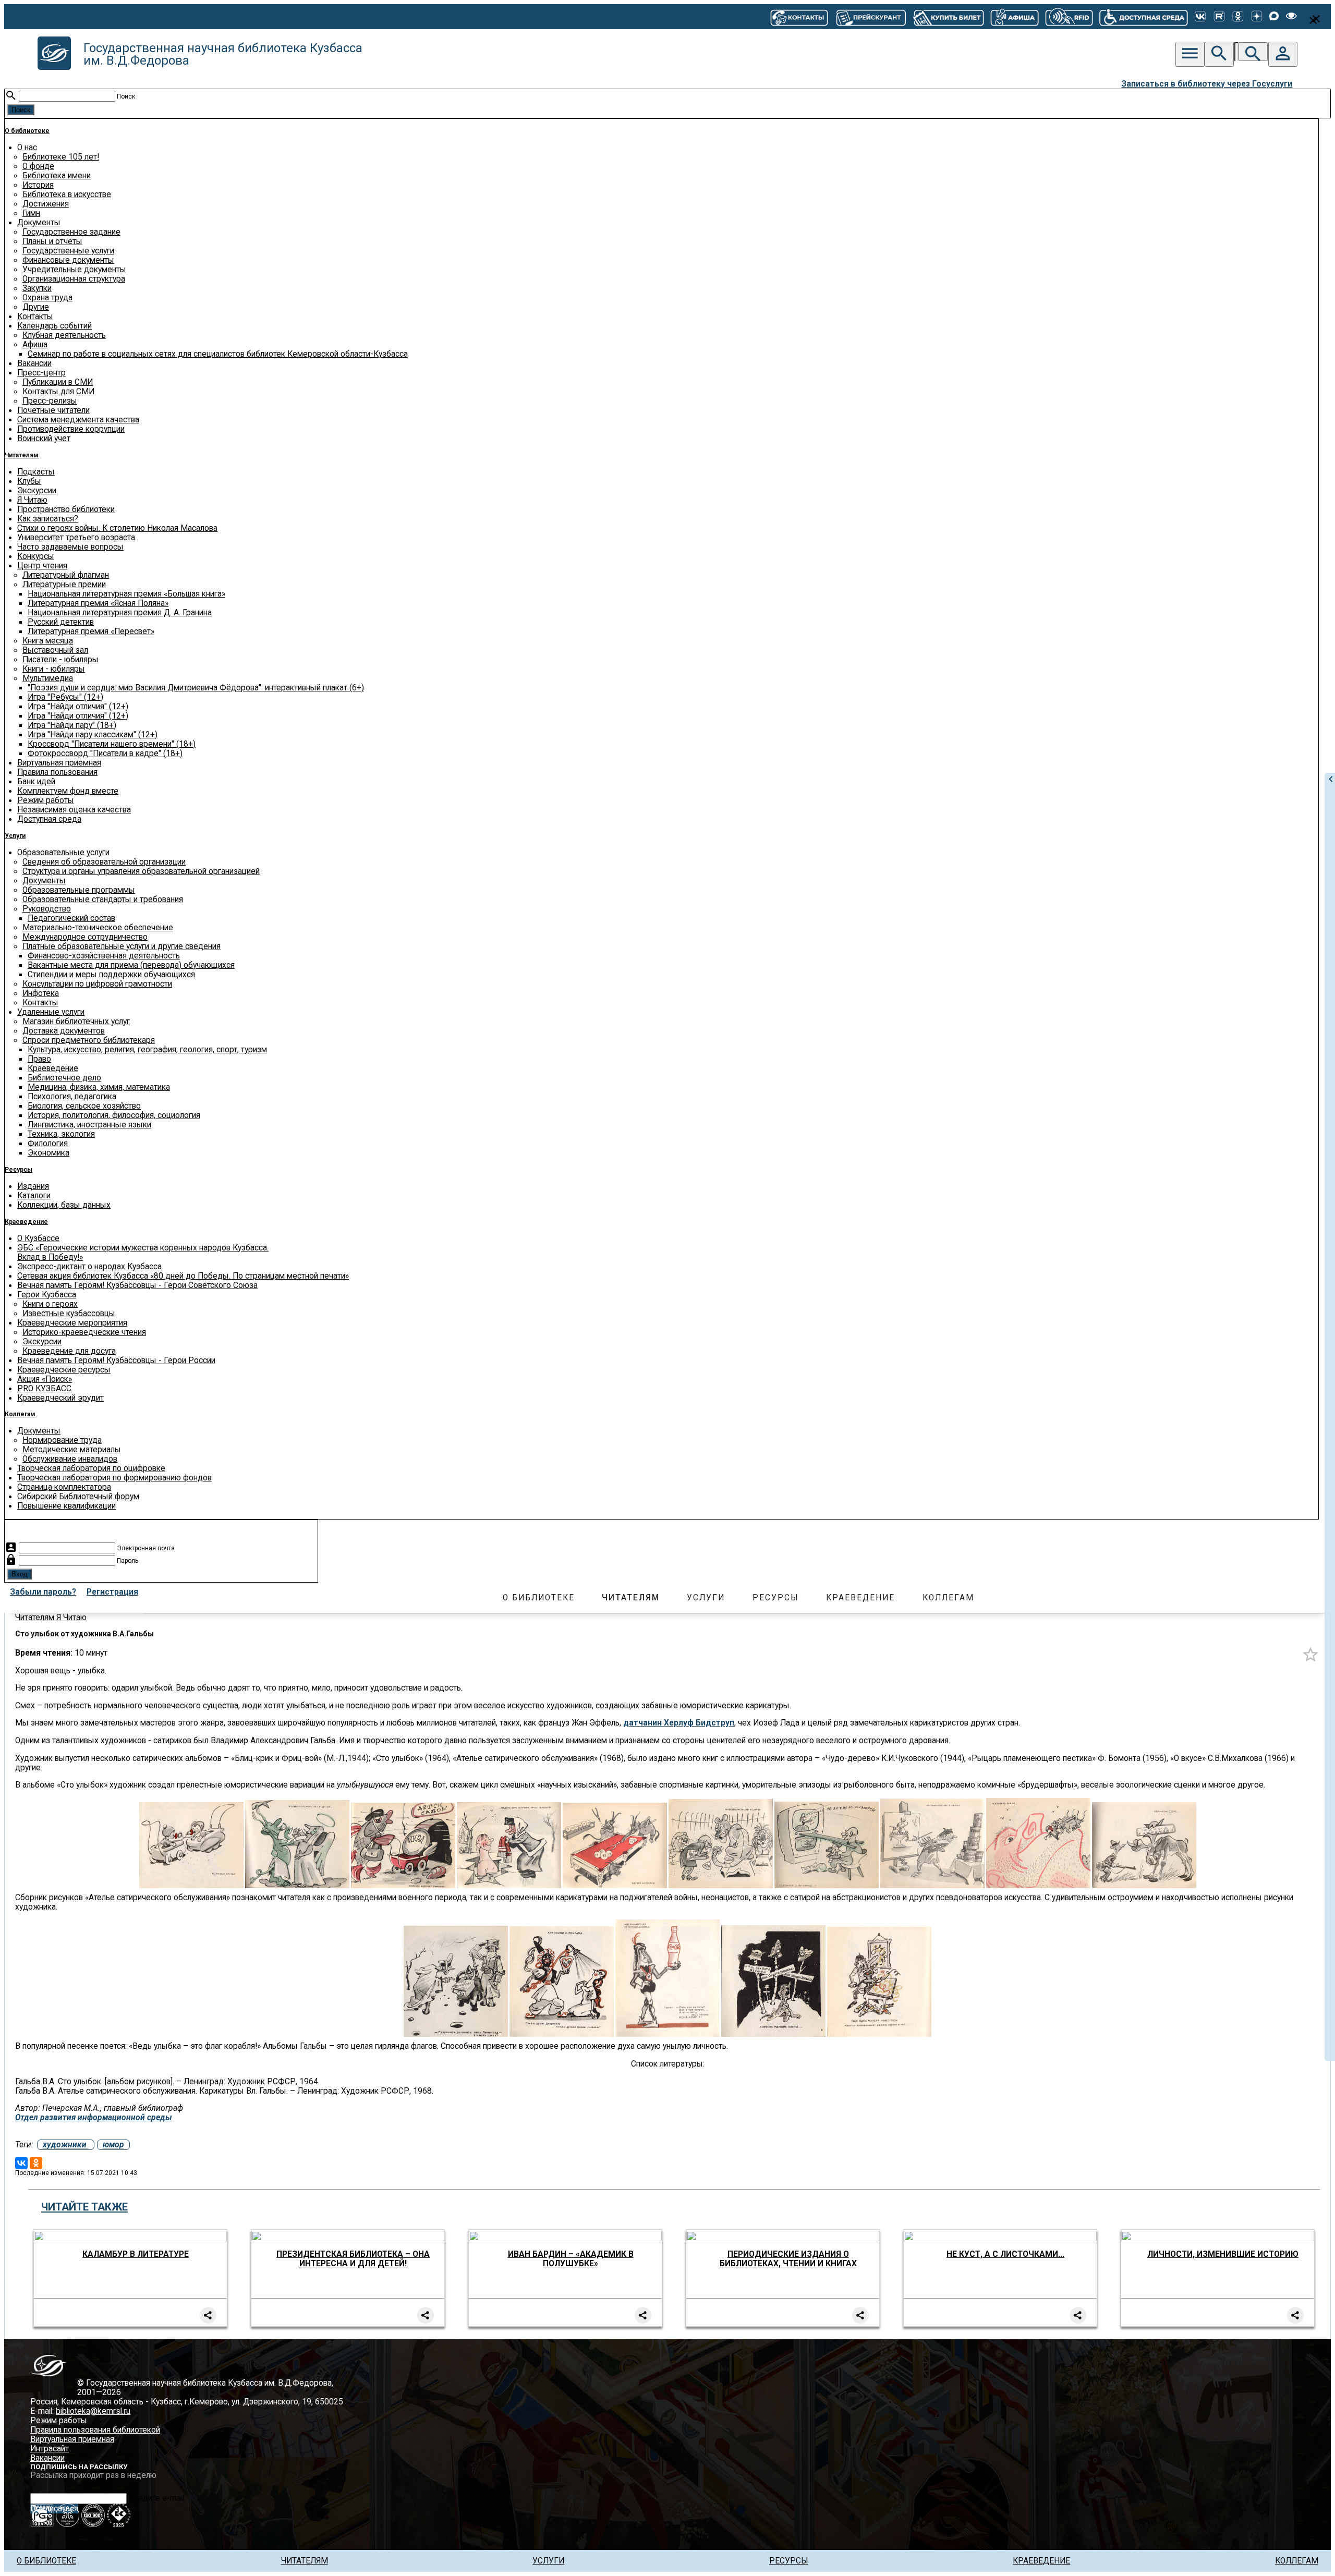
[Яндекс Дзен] (1257, 17)
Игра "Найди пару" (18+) (72, 725)
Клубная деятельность (64, 335)
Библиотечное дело (64, 1078)
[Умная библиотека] (1069, 17)
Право (39, 1059)
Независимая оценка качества (74, 810)
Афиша (35, 345)
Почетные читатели (53, 410)
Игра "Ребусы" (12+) (65, 697)
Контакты (35, 317)
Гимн (31, 213)
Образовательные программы (79, 890)
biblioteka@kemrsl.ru (93, 2411)
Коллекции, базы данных (64, 1205)
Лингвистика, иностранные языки (89, 1125)
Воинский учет (44, 439)
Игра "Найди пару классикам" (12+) (93, 735)
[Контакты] (799, 17)
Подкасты (36, 472)
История (38, 185)
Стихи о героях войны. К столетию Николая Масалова (117, 528)
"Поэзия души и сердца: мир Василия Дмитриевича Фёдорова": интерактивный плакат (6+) (196, 688)
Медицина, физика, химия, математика (99, 1087)
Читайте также (84, 2207)
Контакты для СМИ (58, 392)
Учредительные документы (74, 270)
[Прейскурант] (870, 17)
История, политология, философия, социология (114, 1115)
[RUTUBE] (1219, 17)
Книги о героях (50, 1304)
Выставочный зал (55, 650)
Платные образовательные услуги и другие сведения (122, 946)
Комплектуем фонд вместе (68, 791)
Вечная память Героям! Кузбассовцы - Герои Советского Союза (137, 1285)
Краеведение (53, 1068)
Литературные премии (64, 585)
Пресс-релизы (50, 401)
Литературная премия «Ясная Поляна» (98, 603)
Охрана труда (47, 298)
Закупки (37, 288)
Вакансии (34, 363)
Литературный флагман (66, 575)
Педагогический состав (71, 918)
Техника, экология (61, 1134)
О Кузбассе (38, 1238)
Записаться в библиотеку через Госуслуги (1207, 84)
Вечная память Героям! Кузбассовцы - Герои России (116, 1360)
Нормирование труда (62, 1440)
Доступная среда (49, 819)
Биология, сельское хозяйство (84, 1106)
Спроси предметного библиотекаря (89, 1040)
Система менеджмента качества (78, 420)
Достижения (46, 204)
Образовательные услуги (63, 853)
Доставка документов (64, 1031)
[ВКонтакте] (1200, 17)
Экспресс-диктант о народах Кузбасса (89, 1267)
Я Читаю (32, 500)
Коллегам (20, 1414)
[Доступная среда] (1144, 17)
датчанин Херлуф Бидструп (679, 1723)
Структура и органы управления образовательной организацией (141, 871)
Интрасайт (50, 2449)
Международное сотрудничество (85, 937)
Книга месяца (48, 641)
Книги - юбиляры (54, 669)
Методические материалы (72, 1450)
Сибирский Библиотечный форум (78, 1497)
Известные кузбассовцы (69, 1314)
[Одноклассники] (1238, 17)
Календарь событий (54, 326)
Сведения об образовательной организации (104, 862)
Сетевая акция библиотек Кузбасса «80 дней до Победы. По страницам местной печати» (183, 1276)
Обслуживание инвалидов (70, 1459)
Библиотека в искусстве (67, 195)
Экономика (48, 1153)
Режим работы (46, 800)
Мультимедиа (48, 678)
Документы (39, 223)
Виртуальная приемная (59, 763)
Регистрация (112, 1592)
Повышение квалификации (66, 1506)
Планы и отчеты (52, 241)
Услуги (15, 836)
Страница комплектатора (64, 1487)
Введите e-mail (156, 2498)
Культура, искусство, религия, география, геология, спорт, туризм (147, 1050)
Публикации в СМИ (58, 382)
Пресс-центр (41, 373)
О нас (27, 148)
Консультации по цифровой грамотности (97, 984)
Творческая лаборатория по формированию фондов (114, 1478)
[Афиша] (1014, 17)
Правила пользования (57, 772)
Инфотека (41, 993)
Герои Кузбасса (47, 1295)
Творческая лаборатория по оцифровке (91, 1468)
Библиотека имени (57, 176)
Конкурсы (36, 556)
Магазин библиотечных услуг (76, 1022)
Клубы (29, 481)
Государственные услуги (68, 251)
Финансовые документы (68, 260)
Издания (33, 1186)
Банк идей (36, 782)
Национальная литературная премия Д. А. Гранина (120, 613)
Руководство (47, 909)
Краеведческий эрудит (60, 1398)
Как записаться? (48, 519)
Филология (48, 1144)
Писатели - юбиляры (60, 660)
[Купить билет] (948, 17)
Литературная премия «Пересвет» (91, 631)
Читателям (22, 455)
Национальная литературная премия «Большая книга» (126, 594)
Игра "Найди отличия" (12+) (78, 707)
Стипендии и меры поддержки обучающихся (111, 975)
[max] (1274, 17)
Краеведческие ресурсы (64, 1370)
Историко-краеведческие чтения (84, 1332)
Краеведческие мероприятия (72, 1323)
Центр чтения (42, 566)
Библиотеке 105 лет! (61, 157)
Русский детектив (61, 622)
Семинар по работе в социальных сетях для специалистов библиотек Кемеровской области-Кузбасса (218, 354)
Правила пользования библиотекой (95, 2430)
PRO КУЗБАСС (44, 1389)
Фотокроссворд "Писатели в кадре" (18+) (105, 754)
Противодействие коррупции (71, 429)
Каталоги (34, 1196)
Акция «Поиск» (45, 1379)
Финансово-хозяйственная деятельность (104, 956)
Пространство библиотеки (66, 509)
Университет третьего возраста (76, 538)
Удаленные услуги (51, 1012)
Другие (36, 307)
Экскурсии (37, 491)
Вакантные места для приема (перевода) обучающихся (131, 965)
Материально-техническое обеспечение (98, 928)
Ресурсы (19, 1170)
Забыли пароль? (43, 1592)
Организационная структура (74, 279)
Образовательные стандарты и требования (103, 900)
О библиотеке (27, 131)
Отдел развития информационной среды (94, 2118)
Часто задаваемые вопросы (70, 547)
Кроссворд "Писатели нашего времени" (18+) (112, 744)
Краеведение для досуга (69, 1351)
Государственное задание (71, 232)
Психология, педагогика (72, 1097)
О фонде (38, 166)
